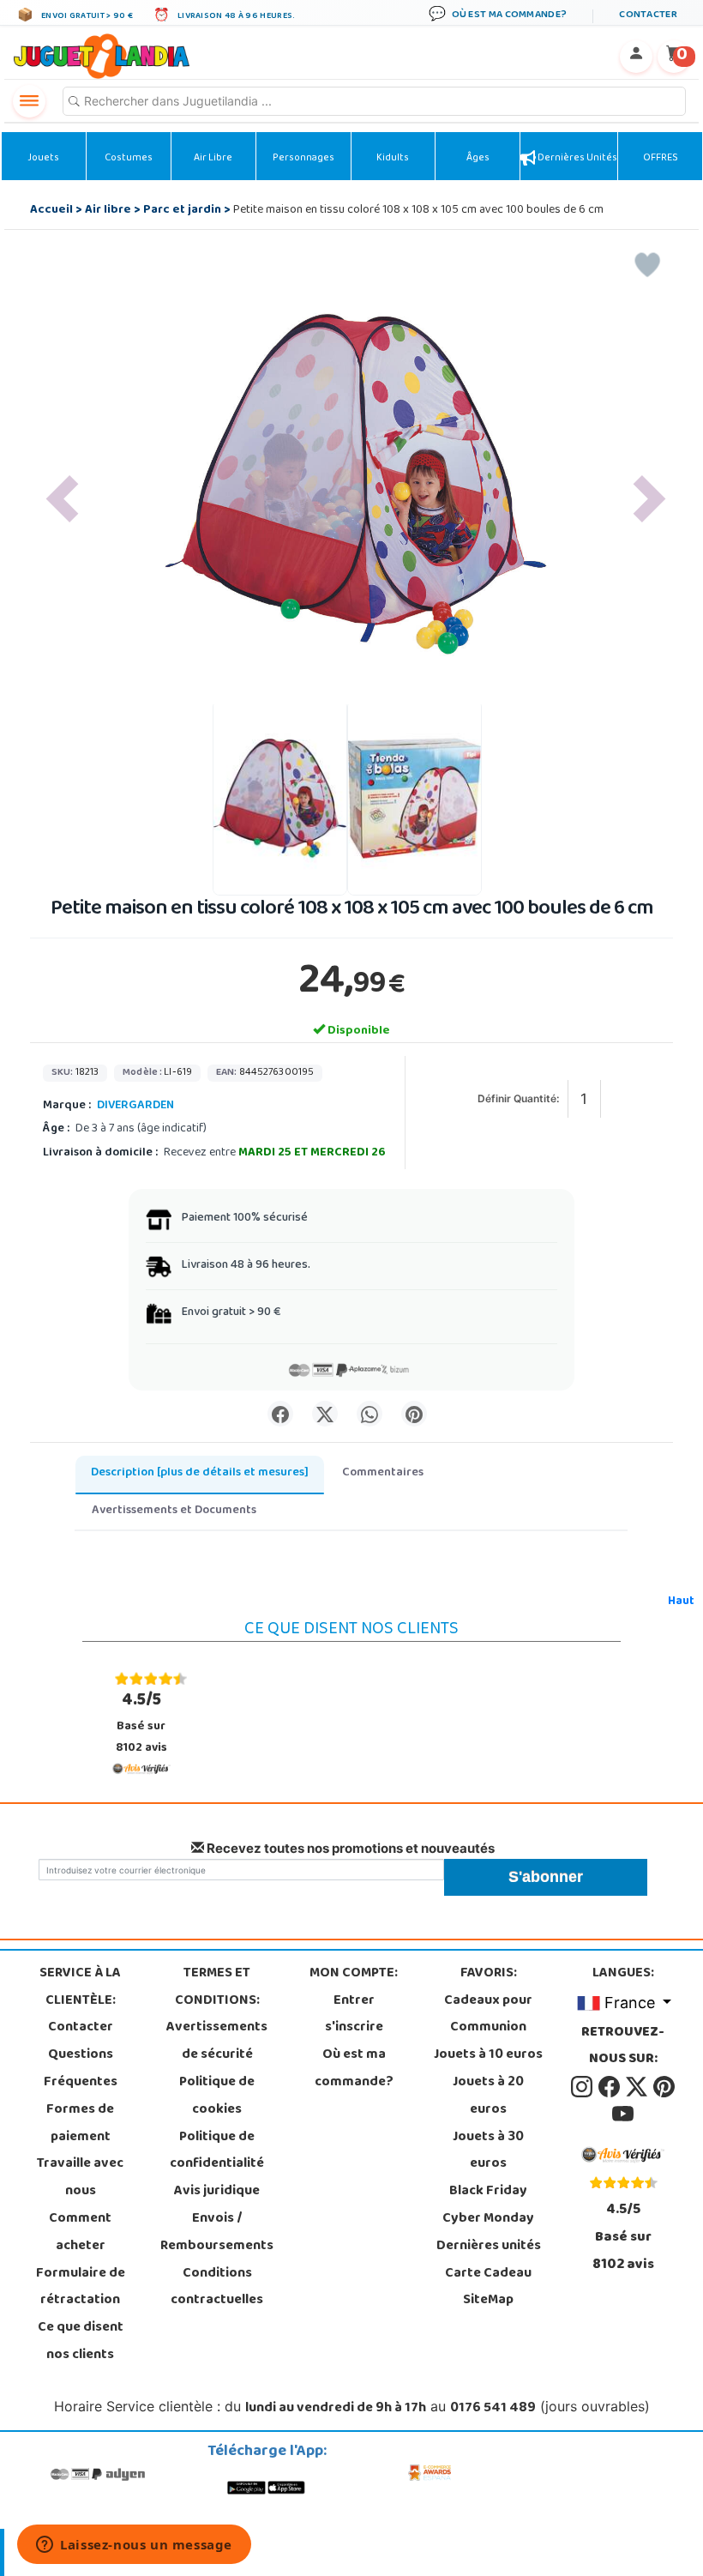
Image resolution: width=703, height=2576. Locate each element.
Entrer (354, 2001)
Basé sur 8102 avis (141, 1723)
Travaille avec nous (80, 2178)
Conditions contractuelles (217, 2288)
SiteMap (488, 2301)
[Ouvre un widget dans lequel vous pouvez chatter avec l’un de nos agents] (134, 2546)
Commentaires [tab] (383, 1473)
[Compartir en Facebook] (280, 1414)
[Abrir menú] (29, 101)
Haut (681, 1602)
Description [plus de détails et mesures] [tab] (200, 1473)
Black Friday (488, 2192)
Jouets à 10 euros (488, 2055)
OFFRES (661, 159)
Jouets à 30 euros (488, 2151)
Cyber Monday (488, 2219)
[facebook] (610, 2087)
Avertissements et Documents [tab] (174, 1511)
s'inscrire (354, 2028)
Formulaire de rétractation (81, 2288)
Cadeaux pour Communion (488, 2015)
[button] (62, 499)
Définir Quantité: (518, 1098)
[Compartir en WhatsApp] (370, 1414)
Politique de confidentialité (217, 2151)
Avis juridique (217, 2192)
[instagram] (583, 2087)
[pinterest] (664, 2087)
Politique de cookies (217, 2096)
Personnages (303, 159)
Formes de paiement (80, 2124)
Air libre (213, 159)
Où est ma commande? (354, 2069)
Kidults (393, 159)
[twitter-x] (638, 2087)
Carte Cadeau (488, 2274)
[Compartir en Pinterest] (414, 1414)
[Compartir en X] (325, 1414)
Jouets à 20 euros (488, 2096)
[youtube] (623, 2114)
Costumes (129, 159)
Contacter (81, 2028)
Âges (478, 159)
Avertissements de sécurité (217, 2042)
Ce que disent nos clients (81, 2342)
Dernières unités (577, 159)
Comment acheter (80, 2233)
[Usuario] (636, 57)
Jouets (43, 159)
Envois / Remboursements (217, 2233)
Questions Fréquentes (81, 2069)
